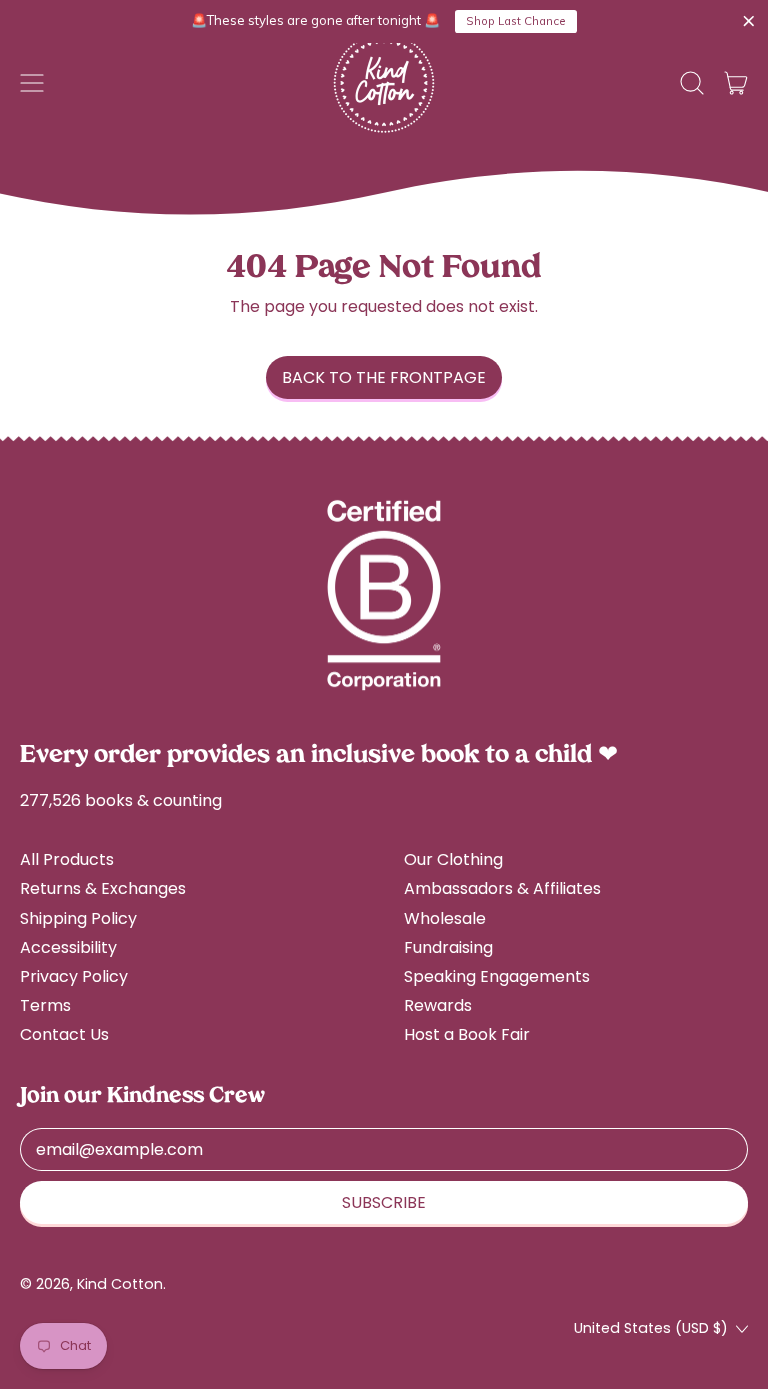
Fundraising (448, 947)
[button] (692, 83)
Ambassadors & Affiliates (502, 888)
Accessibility (68, 947)
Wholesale (445, 918)
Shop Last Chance (515, 21)
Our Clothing (453, 859)
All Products (67, 859)
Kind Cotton (120, 1284)
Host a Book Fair (467, 1034)
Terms (45, 1005)
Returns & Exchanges (103, 888)
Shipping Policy (78, 918)
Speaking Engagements (497, 976)
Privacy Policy (74, 976)
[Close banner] (749, 22)
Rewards (438, 1005)
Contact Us (64, 1034)
